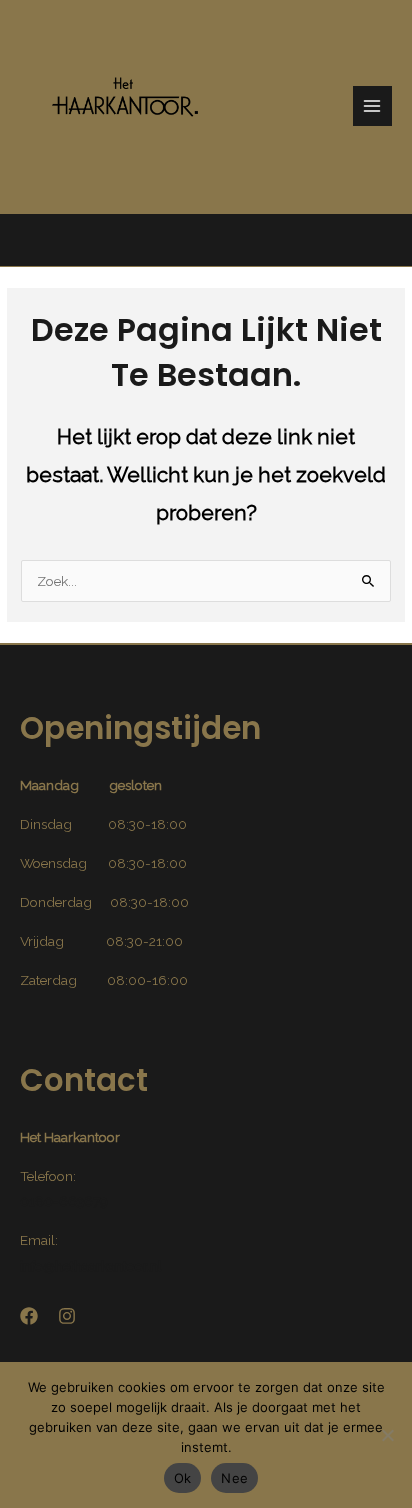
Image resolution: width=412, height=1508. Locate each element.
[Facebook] (29, 1316)
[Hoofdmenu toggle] (372, 105)
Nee (234, 1478)
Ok (183, 1478)
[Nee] (387, 1435)
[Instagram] (67, 1316)
